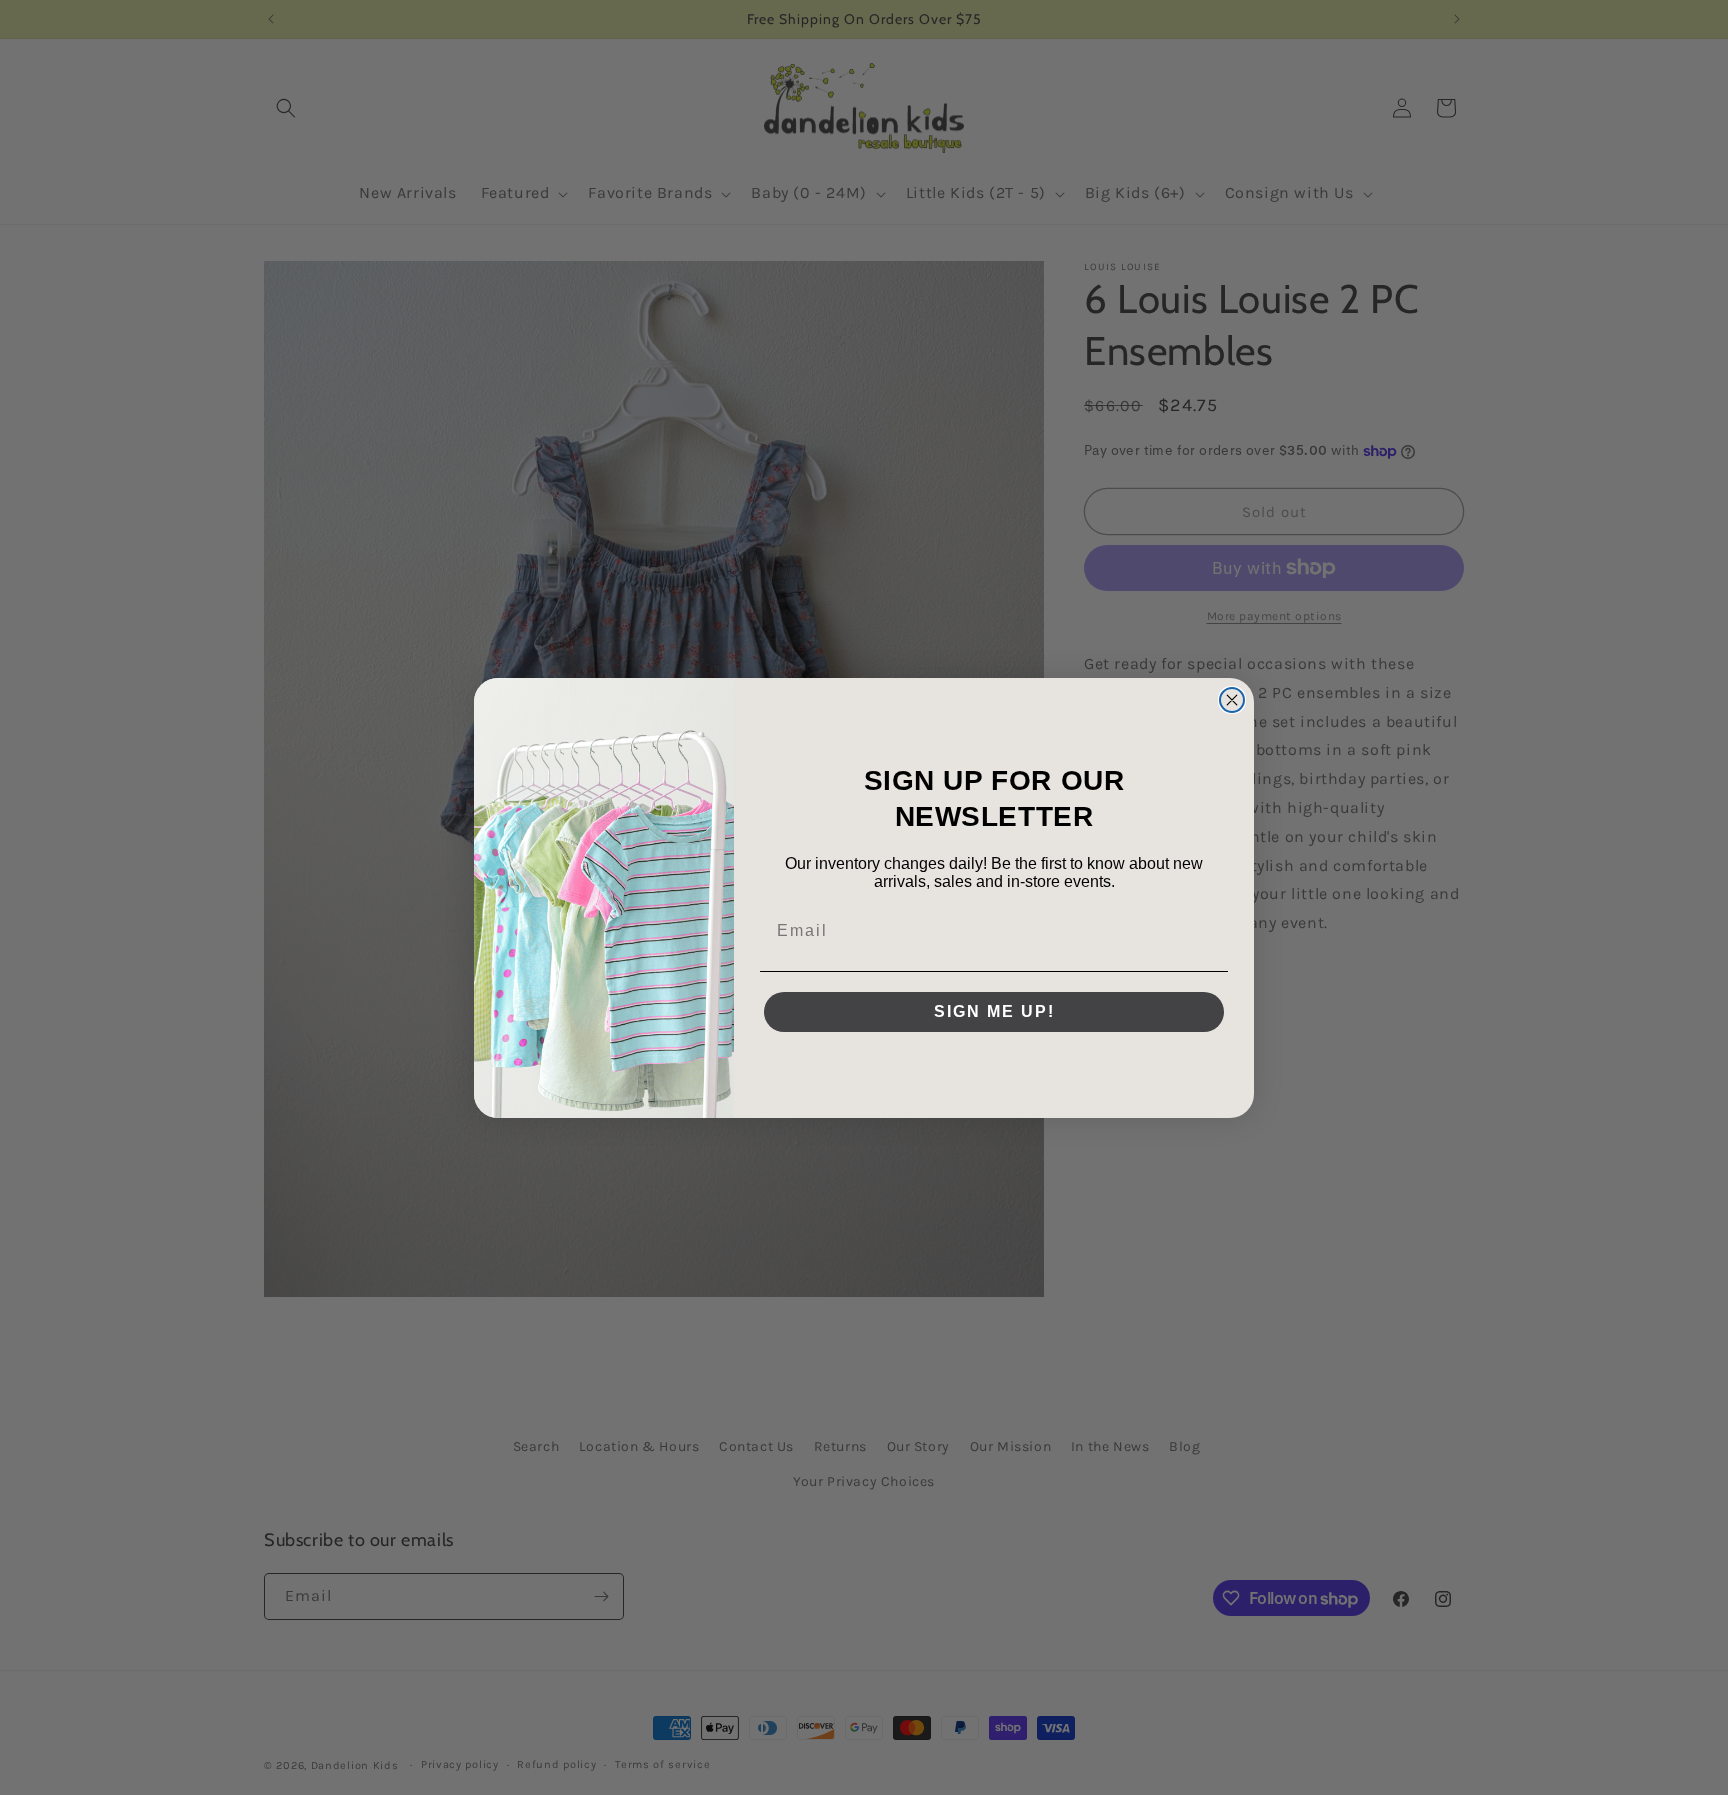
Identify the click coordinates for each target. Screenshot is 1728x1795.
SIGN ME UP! (994, 1011)
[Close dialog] (1232, 700)
